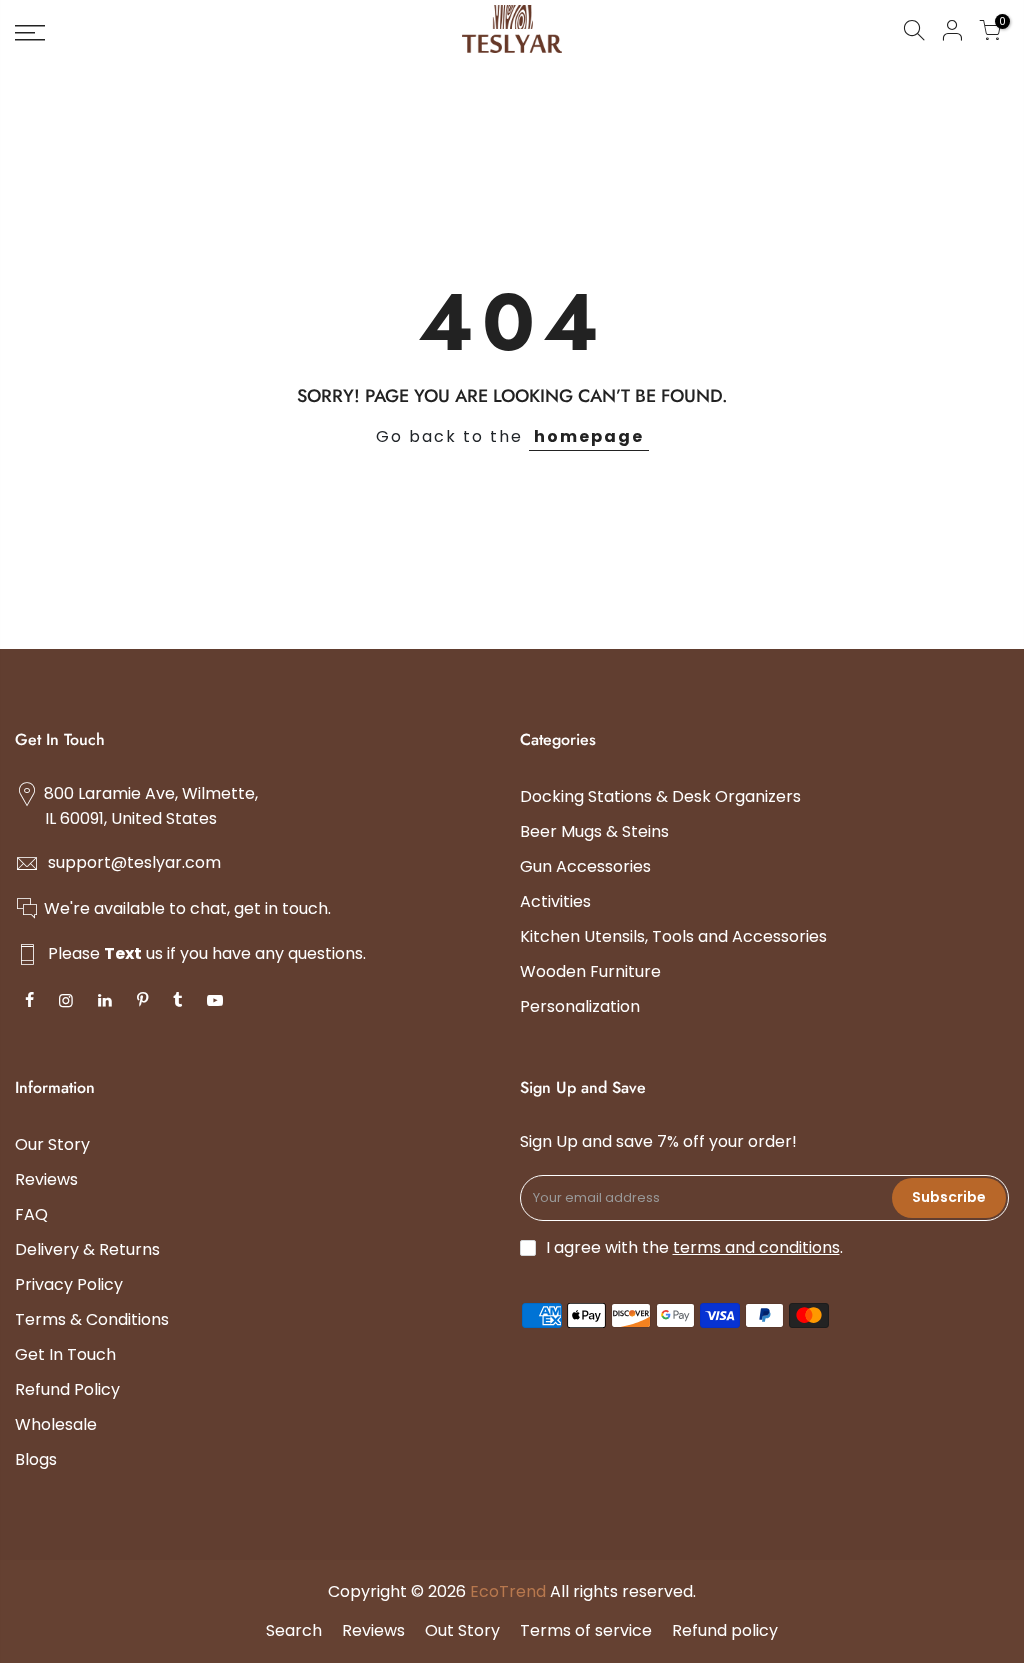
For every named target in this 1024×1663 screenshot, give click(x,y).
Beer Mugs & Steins (594, 831)
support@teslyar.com (134, 862)
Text (123, 953)
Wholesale (56, 1424)
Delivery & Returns (87, 1249)
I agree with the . (694, 1247)
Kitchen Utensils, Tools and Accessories (673, 936)
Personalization (580, 1006)
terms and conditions (756, 1247)
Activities (555, 901)
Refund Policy (67, 1389)
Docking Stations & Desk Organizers (660, 796)
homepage (589, 436)
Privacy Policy (69, 1284)
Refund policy (725, 1630)
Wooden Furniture (590, 971)
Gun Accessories (585, 866)
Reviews (46, 1179)
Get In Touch (65, 1354)
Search (294, 1630)
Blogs (36, 1459)
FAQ (31, 1214)
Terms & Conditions (92, 1319)
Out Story (462, 1630)
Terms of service (586, 1630)
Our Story (52, 1144)
